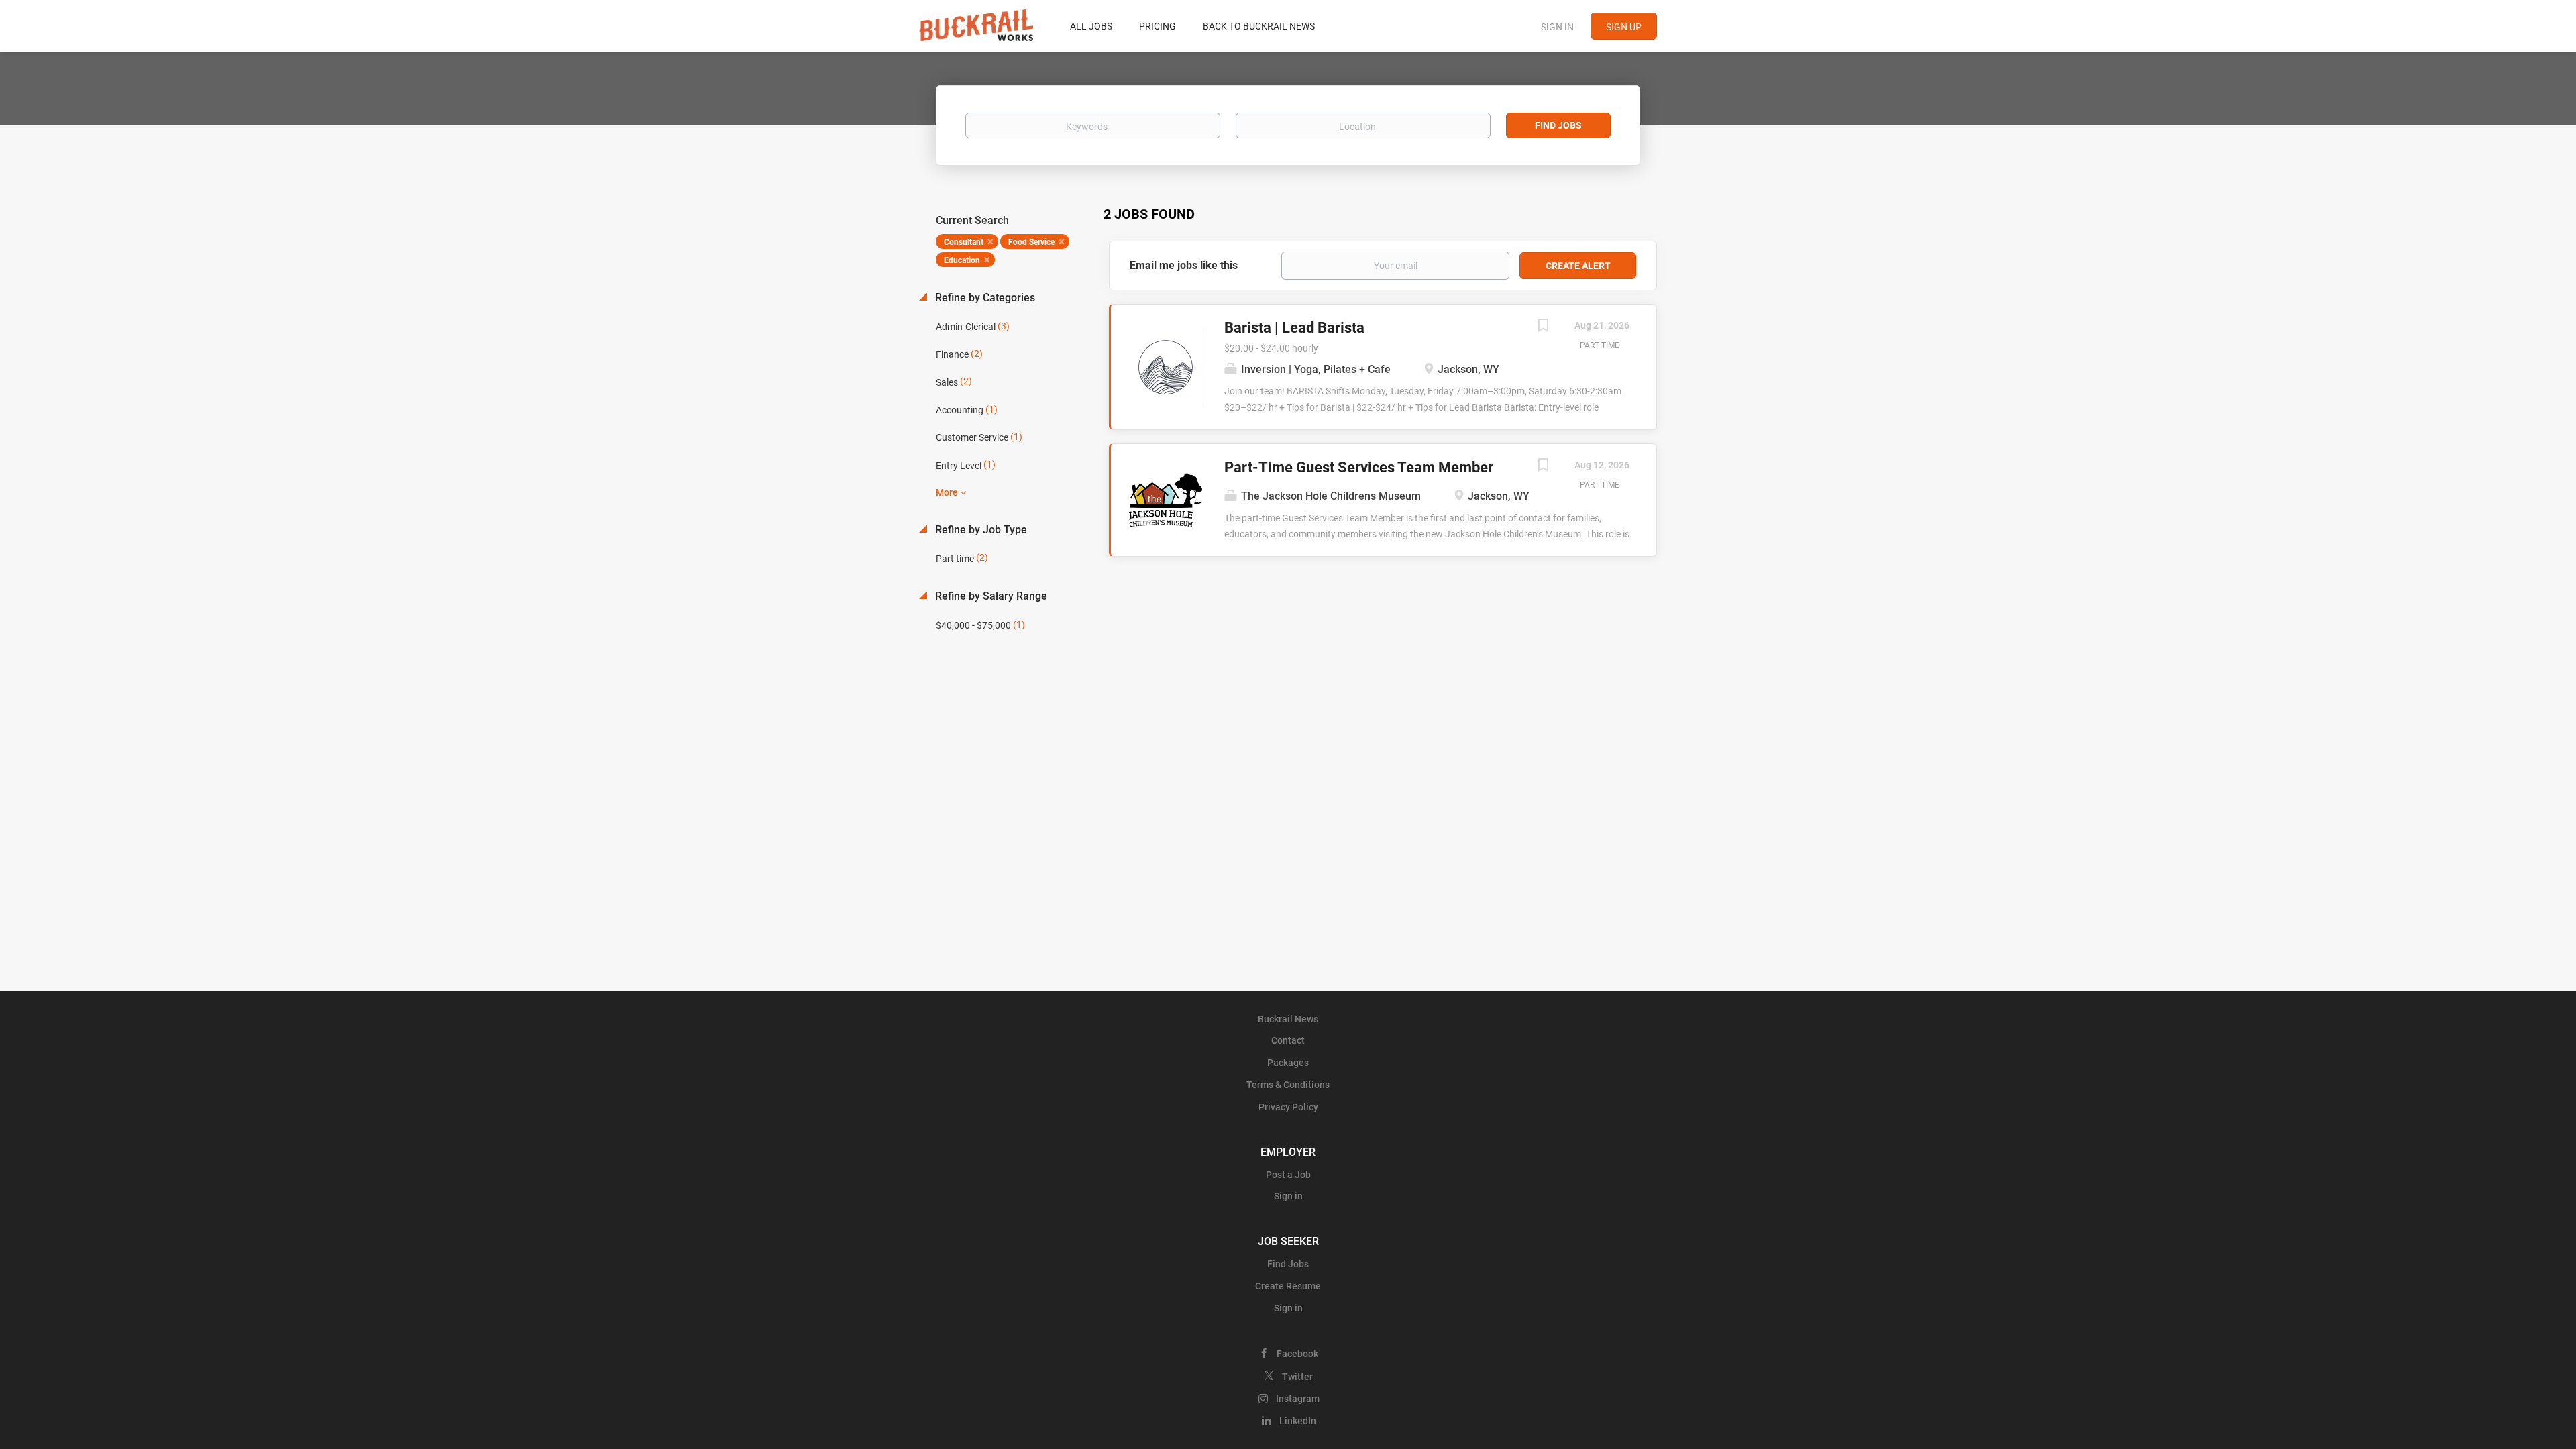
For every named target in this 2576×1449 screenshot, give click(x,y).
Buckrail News (1288, 1019)
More (947, 492)
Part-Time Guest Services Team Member (1359, 467)
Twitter (1297, 1377)
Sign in (1557, 27)
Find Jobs (1558, 125)
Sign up (1624, 27)
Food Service (1031, 242)
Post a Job (1288, 1175)
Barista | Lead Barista (1294, 328)
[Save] (1543, 327)
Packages (1288, 1063)
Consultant (964, 242)
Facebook (1297, 1354)
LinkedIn (1298, 1421)
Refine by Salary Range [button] (990, 596)
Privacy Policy (1288, 1107)
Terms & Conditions (1288, 1085)
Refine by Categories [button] (984, 298)
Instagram (1298, 1399)
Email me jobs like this (1184, 265)
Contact (1288, 1040)
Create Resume (1288, 1286)
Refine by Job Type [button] (980, 530)
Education (962, 260)
